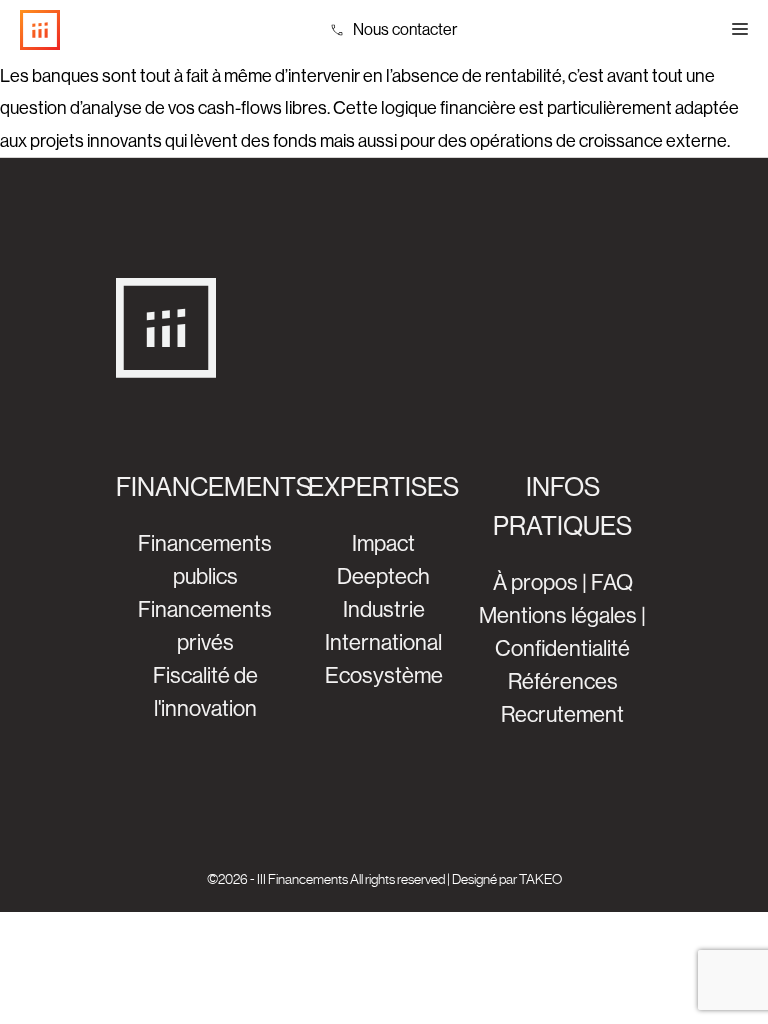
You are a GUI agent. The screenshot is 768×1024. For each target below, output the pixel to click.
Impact (383, 543)
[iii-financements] (40, 30)
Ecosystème (384, 675)
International (383, 642)
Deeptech (383, 576)
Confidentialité (562, 648)
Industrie (384, 609)
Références (563, 681)
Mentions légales (558, 615)
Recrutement (562, 714)
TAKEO (540, 879)
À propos (535, 582)
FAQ (612, 582)
